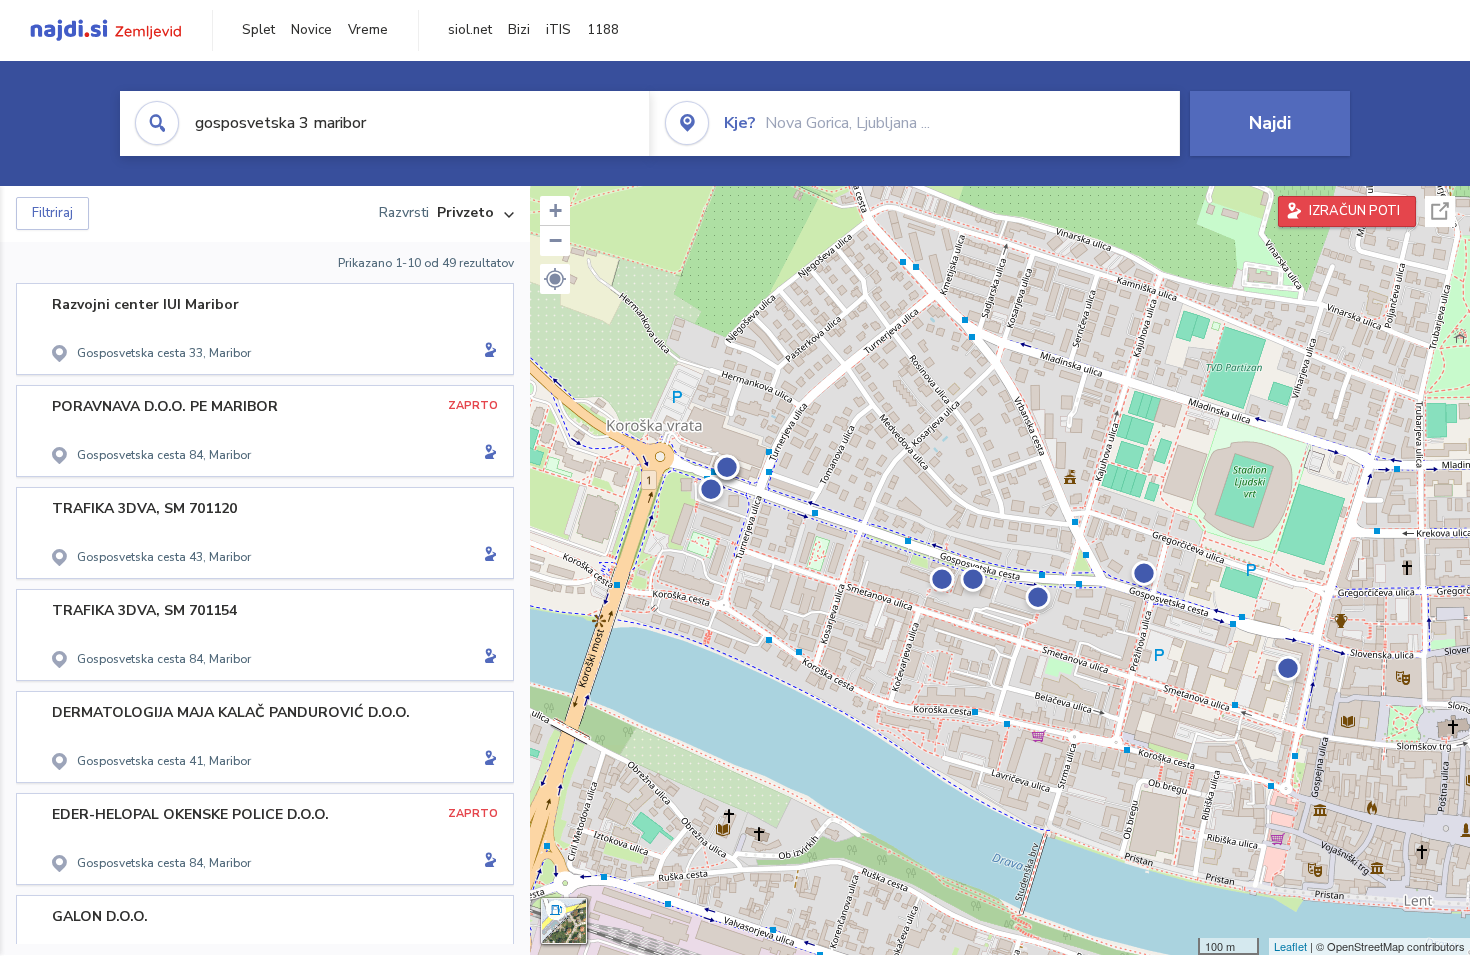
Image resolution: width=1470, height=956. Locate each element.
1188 (603, 30)
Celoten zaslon (1440, 211)
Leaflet (1290, 946)
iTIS (558, 30)
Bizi (519, 30)
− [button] (555, 240)
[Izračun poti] (487, 352)
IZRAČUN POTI (1354, 211)
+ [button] (555, 210)
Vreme (368, 30)
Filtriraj (52, 213)
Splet (258, 30)
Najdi (1270, 123)
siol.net (470, 30)
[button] (555, 279)
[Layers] (564, 921)
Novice (311, 30)
